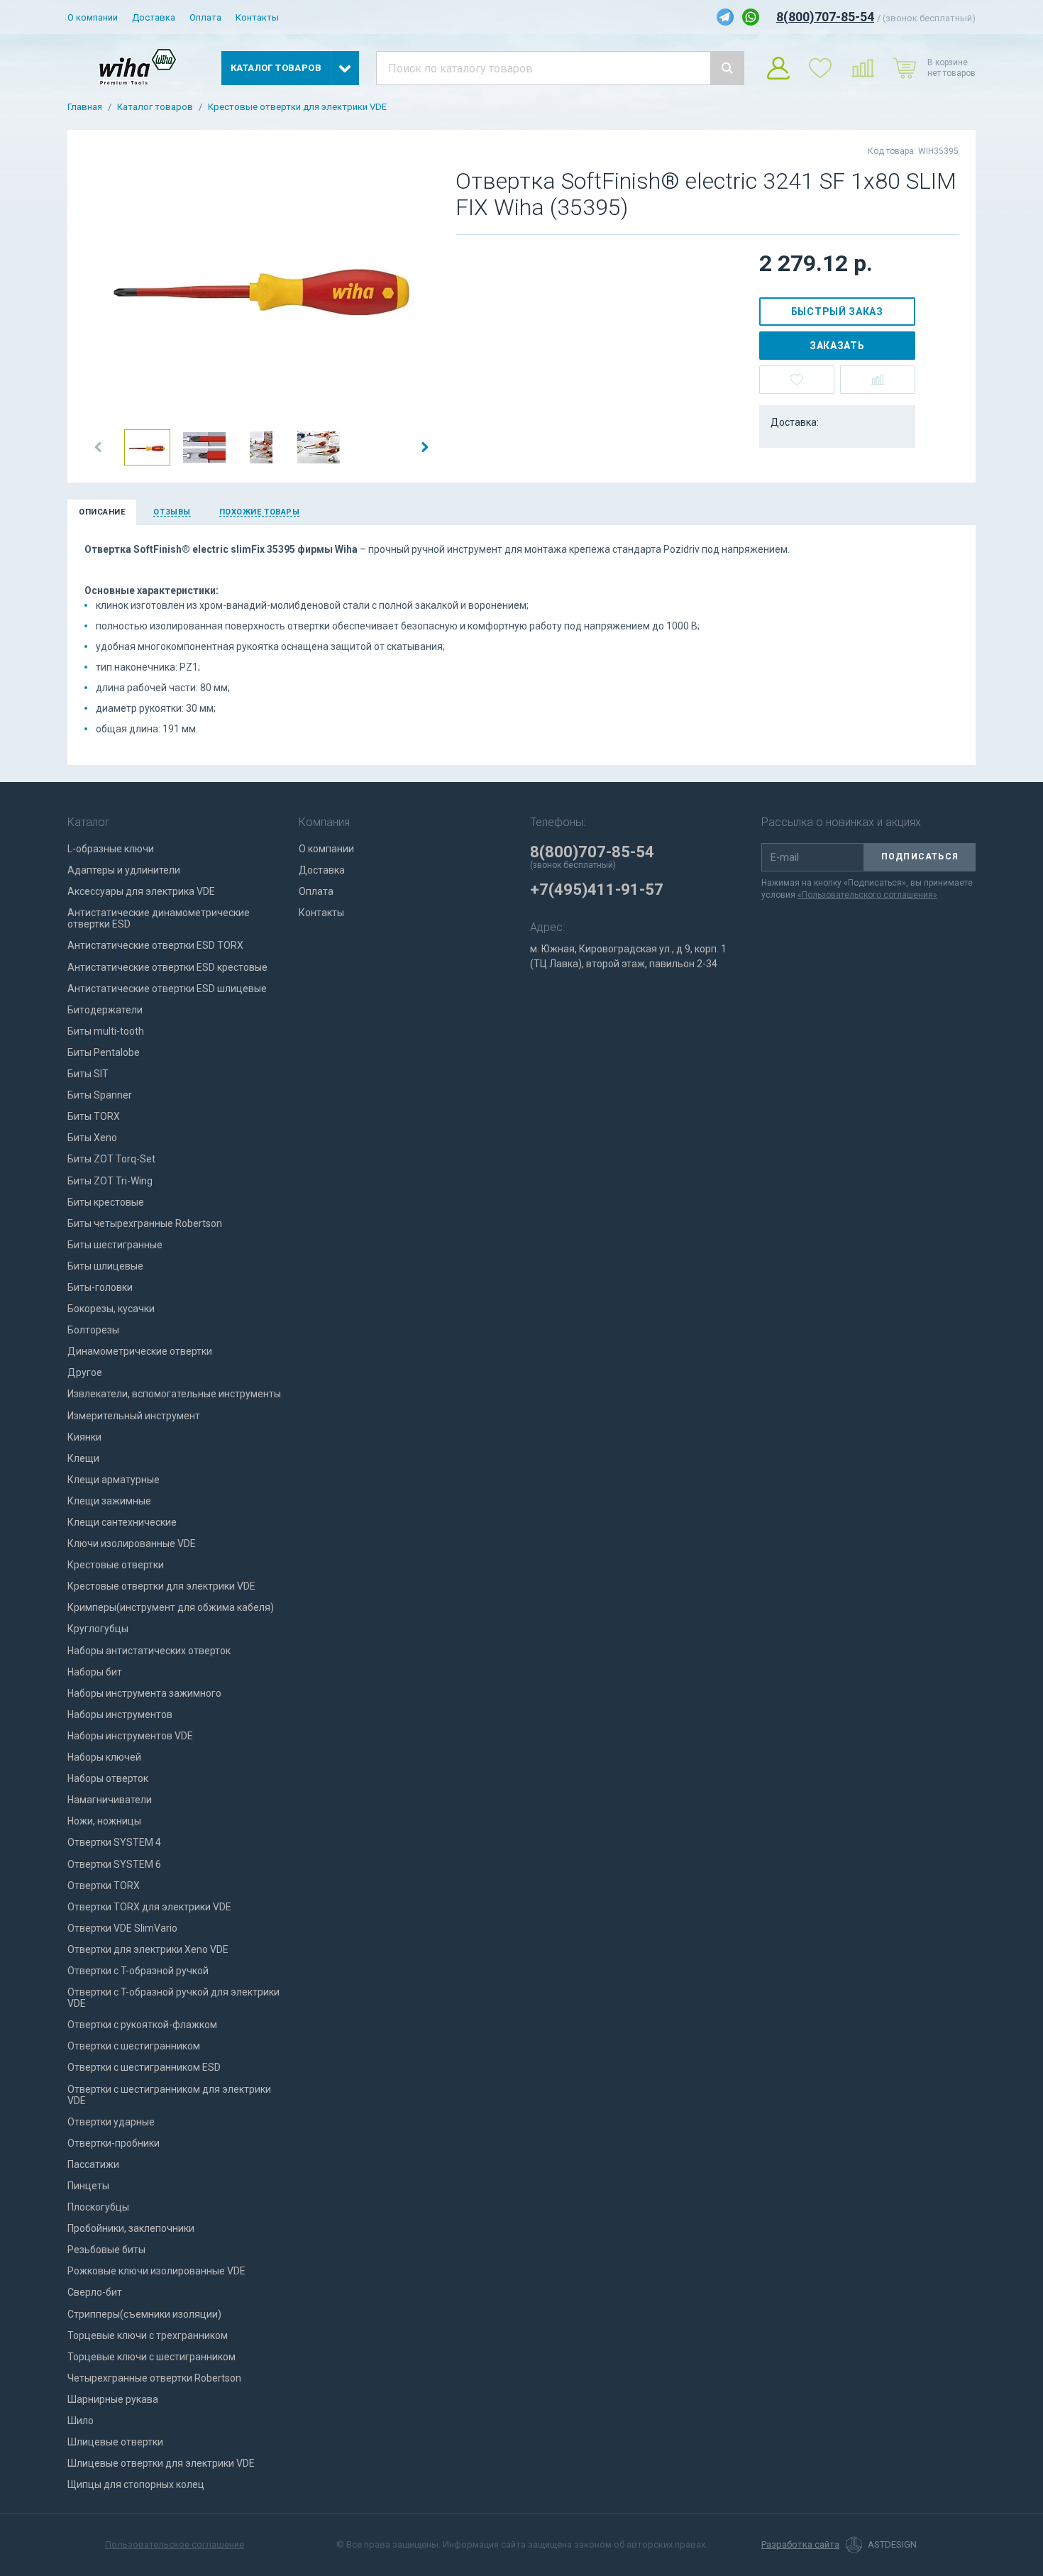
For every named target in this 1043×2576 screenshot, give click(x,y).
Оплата (205, 17)
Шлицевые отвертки (115, 2442)
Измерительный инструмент (134, 1416)
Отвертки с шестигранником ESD (144, 2067)
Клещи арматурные (114, 1480)
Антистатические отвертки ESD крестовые (167, 967)
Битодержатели (105, 1010)
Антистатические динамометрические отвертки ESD (159, 918)
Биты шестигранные (115, 1245)
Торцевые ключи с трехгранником (148, 2335)
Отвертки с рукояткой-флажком (142, 2025)
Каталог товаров (155, 107)
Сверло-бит (95, 2292)
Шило (81, 2421)
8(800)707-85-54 (825, 17)
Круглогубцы (98, 1629)
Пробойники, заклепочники (131, 2228)
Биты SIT (88, 1074)
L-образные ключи (111, 849)
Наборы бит (95, 1672)
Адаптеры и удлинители (124, 870)
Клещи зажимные (109, 1501)
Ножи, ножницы (104, 1821)
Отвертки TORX (104, 1886)
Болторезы (93, 1330)
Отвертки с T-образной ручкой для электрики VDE (173, 1998)
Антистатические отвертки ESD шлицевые (167, 989)
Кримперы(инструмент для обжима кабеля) (171, 1607)
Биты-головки (100, 1287)
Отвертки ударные (111, 2122)
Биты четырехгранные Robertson (145, 1223)
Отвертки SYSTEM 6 (114, 1864)
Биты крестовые (106, 1202)
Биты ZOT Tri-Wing (110, 1181)
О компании (93, 17)
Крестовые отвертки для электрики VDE (297, 107)
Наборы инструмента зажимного (144, 1693)
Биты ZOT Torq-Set (111, 1159)
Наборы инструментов (120, 1714)
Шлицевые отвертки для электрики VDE (161, 2463)
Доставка (154, 17)
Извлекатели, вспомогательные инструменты (174, 1394)
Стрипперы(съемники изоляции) (144, 2314)
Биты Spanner (100, 1095)
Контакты (257, 17)
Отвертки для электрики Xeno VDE (148, 1949)
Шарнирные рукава (113, 2399)
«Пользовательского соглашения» (867, 895)
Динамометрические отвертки (140, 1351)
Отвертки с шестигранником (134, 2046)
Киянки (84, 1437)
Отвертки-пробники (114, 2143)
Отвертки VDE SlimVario (122, 1928)
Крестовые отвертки (116, 1565)
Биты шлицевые (105, 1266)
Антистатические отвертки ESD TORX (155, 945)
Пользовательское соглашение (175, 2544)
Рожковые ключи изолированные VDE (156, 2271)
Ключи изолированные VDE (132, 1543)
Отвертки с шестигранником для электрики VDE (169, 2095)
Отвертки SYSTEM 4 (114, 1842)
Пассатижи (93, 2164)
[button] (99, 447)
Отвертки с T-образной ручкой (138, 1971)
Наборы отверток (108, 1778)
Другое (85, 1372)
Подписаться (920, 857)
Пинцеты (88, 2186)
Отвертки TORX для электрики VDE (149, 1907)
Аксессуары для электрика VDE (141, 891)
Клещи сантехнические (122, 1522)
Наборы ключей (104, 1757)
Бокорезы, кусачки (111, 1309)
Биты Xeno (92, 1138)
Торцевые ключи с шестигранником (151, 2357)
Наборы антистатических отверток (149, 1651)
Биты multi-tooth (106, 1031)
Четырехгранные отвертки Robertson (154, 2378)
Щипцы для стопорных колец (136, 2484)
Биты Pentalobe (104, 1052)
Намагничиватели (110, 1800)
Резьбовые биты (106, 2250)
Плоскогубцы (98, 2207)
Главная (85, 107)
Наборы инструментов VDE (130, 1736)
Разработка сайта (800, 2545)
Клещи (83, 1458)
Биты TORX (94, 1116)
